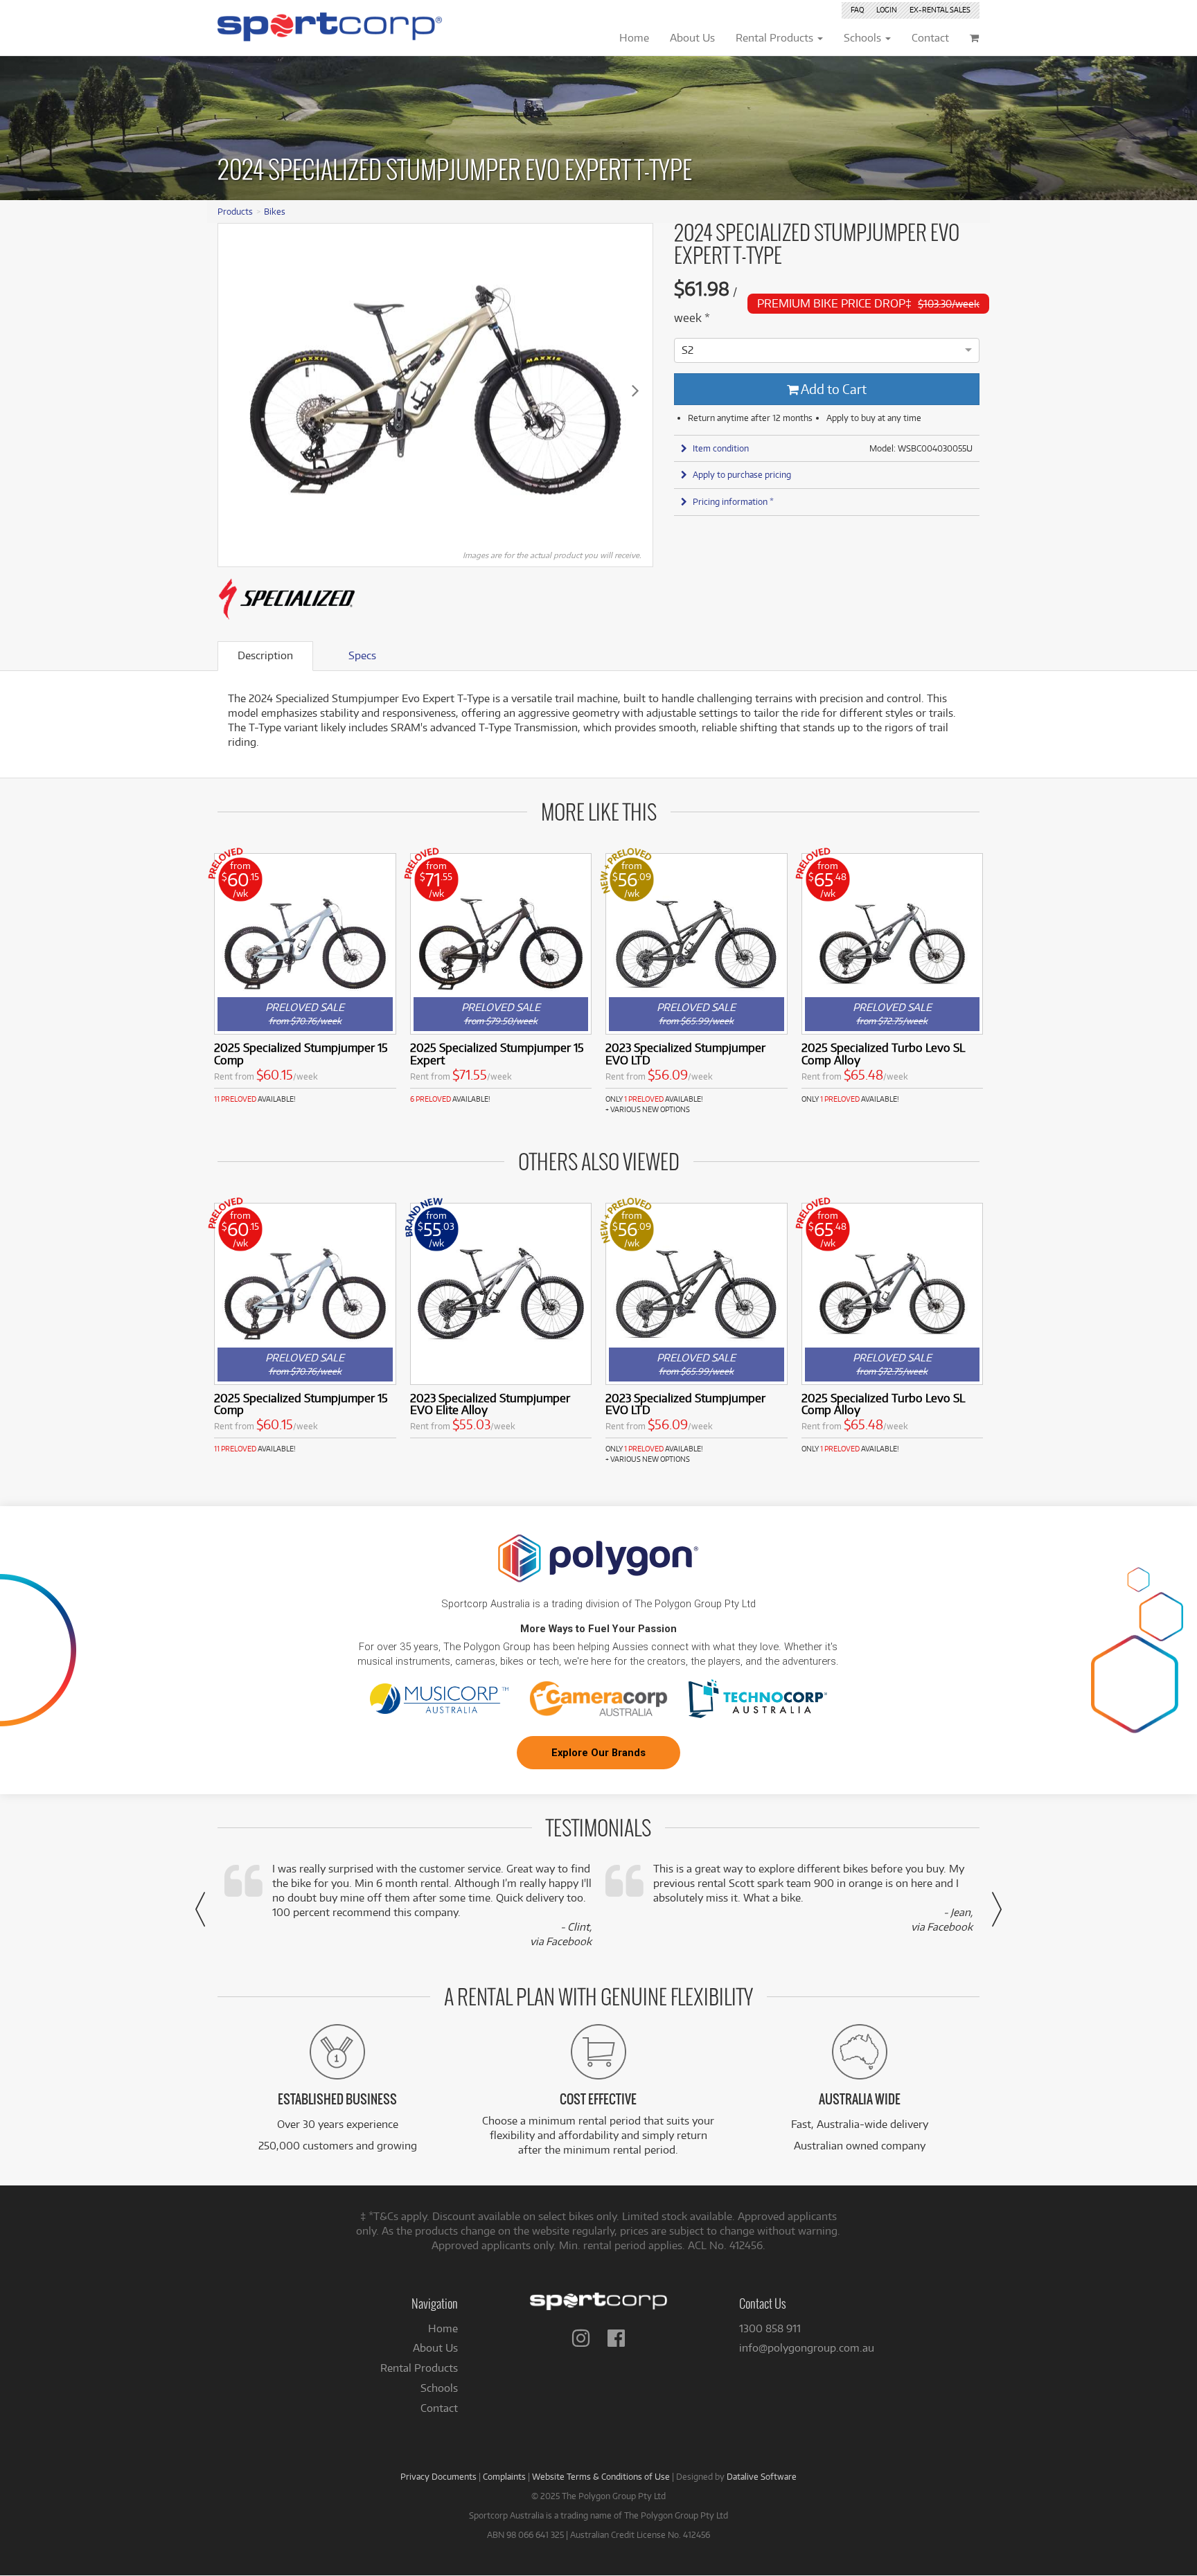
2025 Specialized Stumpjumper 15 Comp (301, 1054)
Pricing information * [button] (733, 501)
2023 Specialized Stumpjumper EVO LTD (685, 1054)
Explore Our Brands (598, 1753)
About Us (435, 2348)
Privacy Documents (438, 2476)
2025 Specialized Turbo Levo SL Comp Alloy (883, 1054)
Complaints (504, 2476)
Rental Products (419, 2368)
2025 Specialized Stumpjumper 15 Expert (497, 1054)
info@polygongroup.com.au (807, 2348)
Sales (940, 10)
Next (635, 390)
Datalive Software (762, 2476)
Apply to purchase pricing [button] (742, 474)
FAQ (857, 10)
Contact (439, 2408)
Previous (236, 390)
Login (887, 10)
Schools (439, 2388)
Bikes (275, 211)
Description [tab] (265, 655)
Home (443, 2328)
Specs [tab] (362, 655)
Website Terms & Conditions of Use (601, 2476)
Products (235, 211)
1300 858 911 (770, 2328)
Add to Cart (833, 389)
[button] (200, 1909)
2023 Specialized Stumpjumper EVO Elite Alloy (490, 1404)
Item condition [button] (721, 448)
